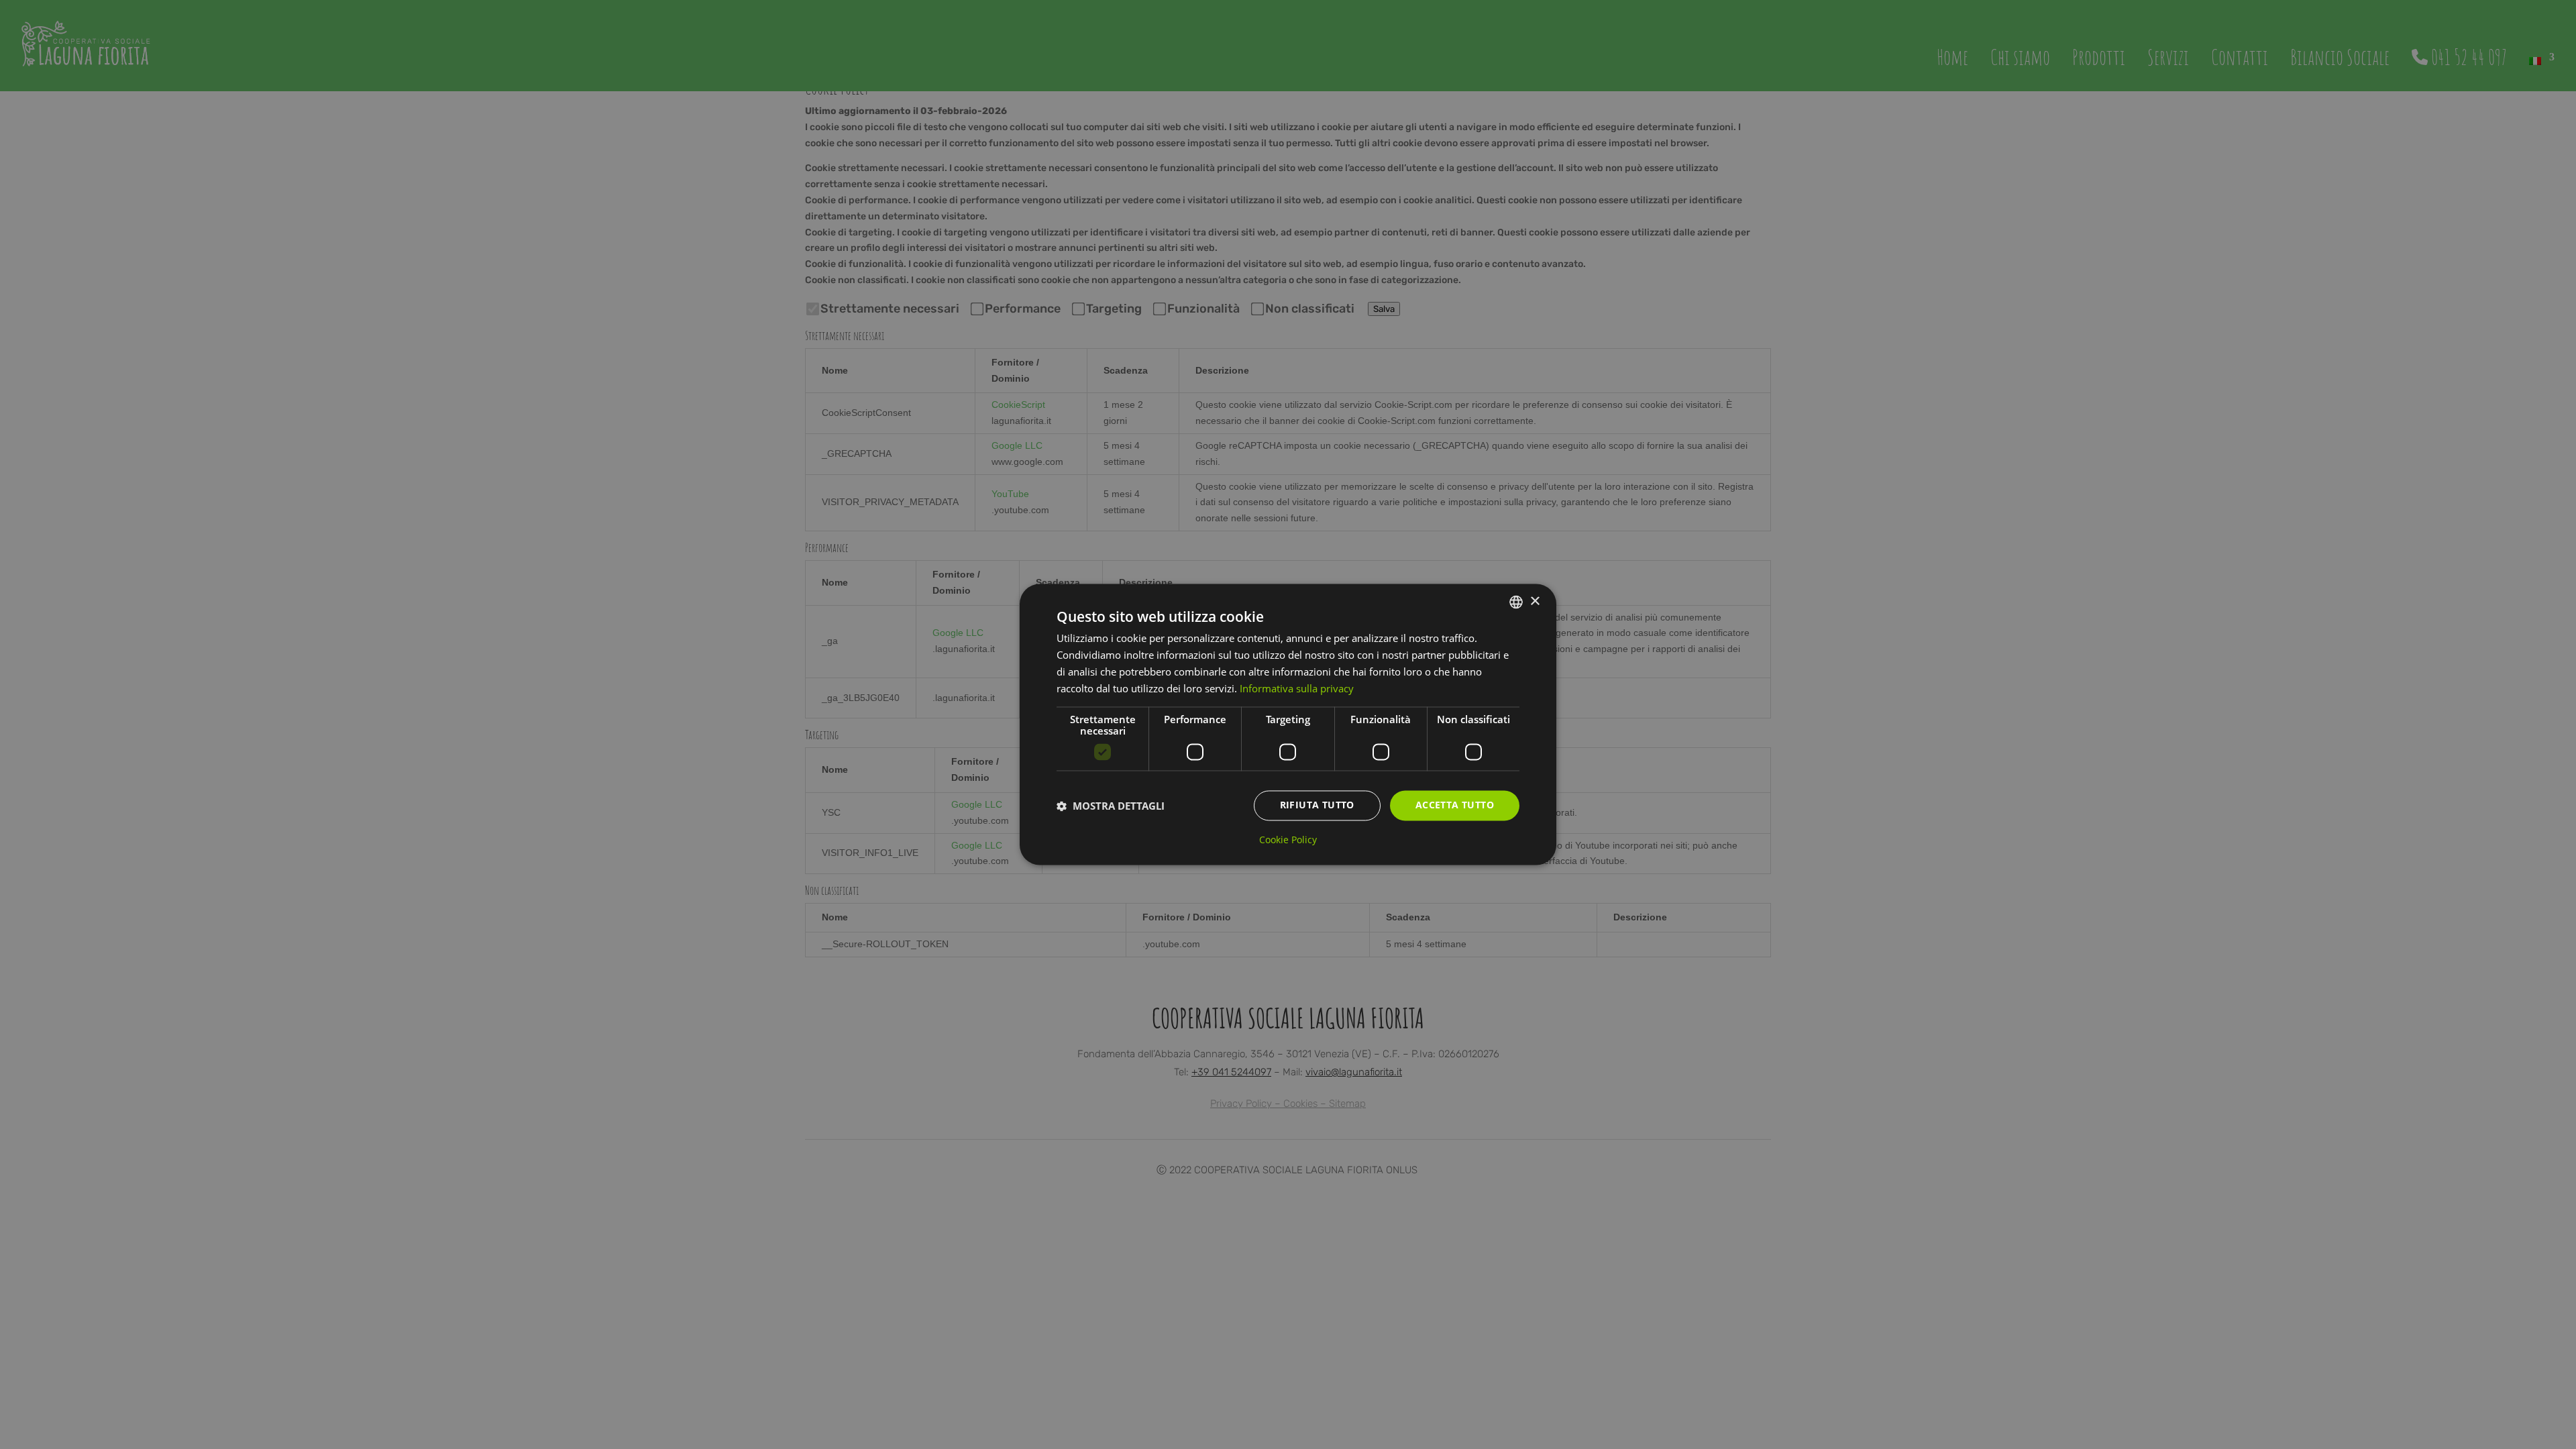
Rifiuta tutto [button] (1317, 805)
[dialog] (1288, 724)
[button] (1111, 806)
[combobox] (1516, 602)
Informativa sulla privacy (1297, 688)
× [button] (1535, 601)
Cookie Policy (1288, 841)
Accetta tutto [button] (1455, 805)
